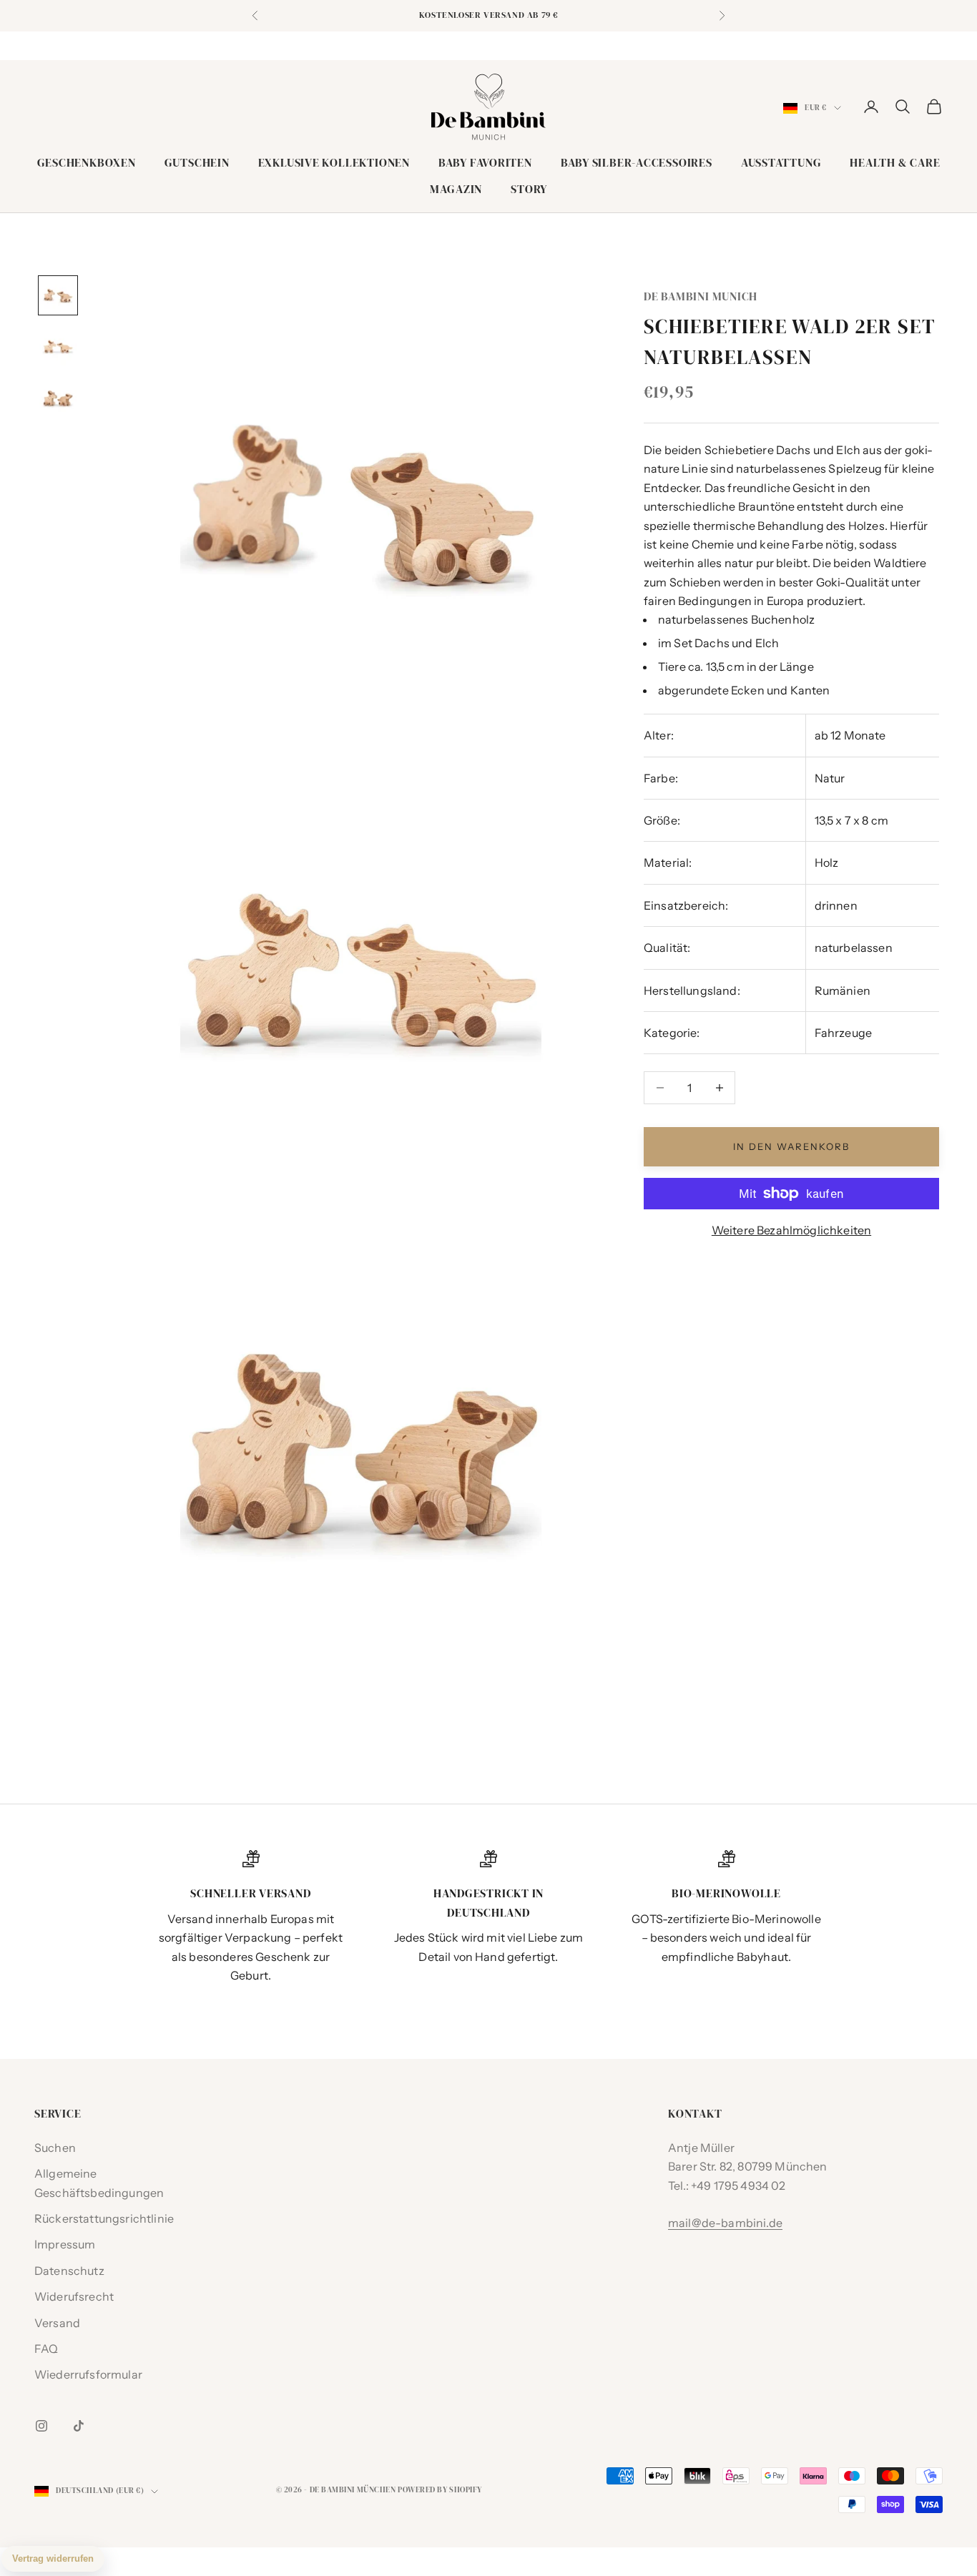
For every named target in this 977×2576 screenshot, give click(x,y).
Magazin (456, 189)
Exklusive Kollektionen (334, 163)
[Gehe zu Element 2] (58, 347)
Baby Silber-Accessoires (637, 163)
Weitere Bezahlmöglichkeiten (791, 1230)
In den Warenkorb (791, 1146)
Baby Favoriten (485, 163)
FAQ (46, 2349)
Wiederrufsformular (88, 2374)
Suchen (55, 2148)
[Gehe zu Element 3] (58, 398)
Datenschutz (69, 2271)
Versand (57, 2323)
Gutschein (197, 163)
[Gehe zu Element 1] (58, 295)
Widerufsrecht (74, 2296)
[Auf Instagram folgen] (41, 2426)
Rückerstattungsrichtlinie (104, 2218)
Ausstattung (781, 163)
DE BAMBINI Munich (701, 296)
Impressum (65, 2244)
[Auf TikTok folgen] (79, 2426)
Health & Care (895, 163)
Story (529, 189)
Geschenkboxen (87, 163)
